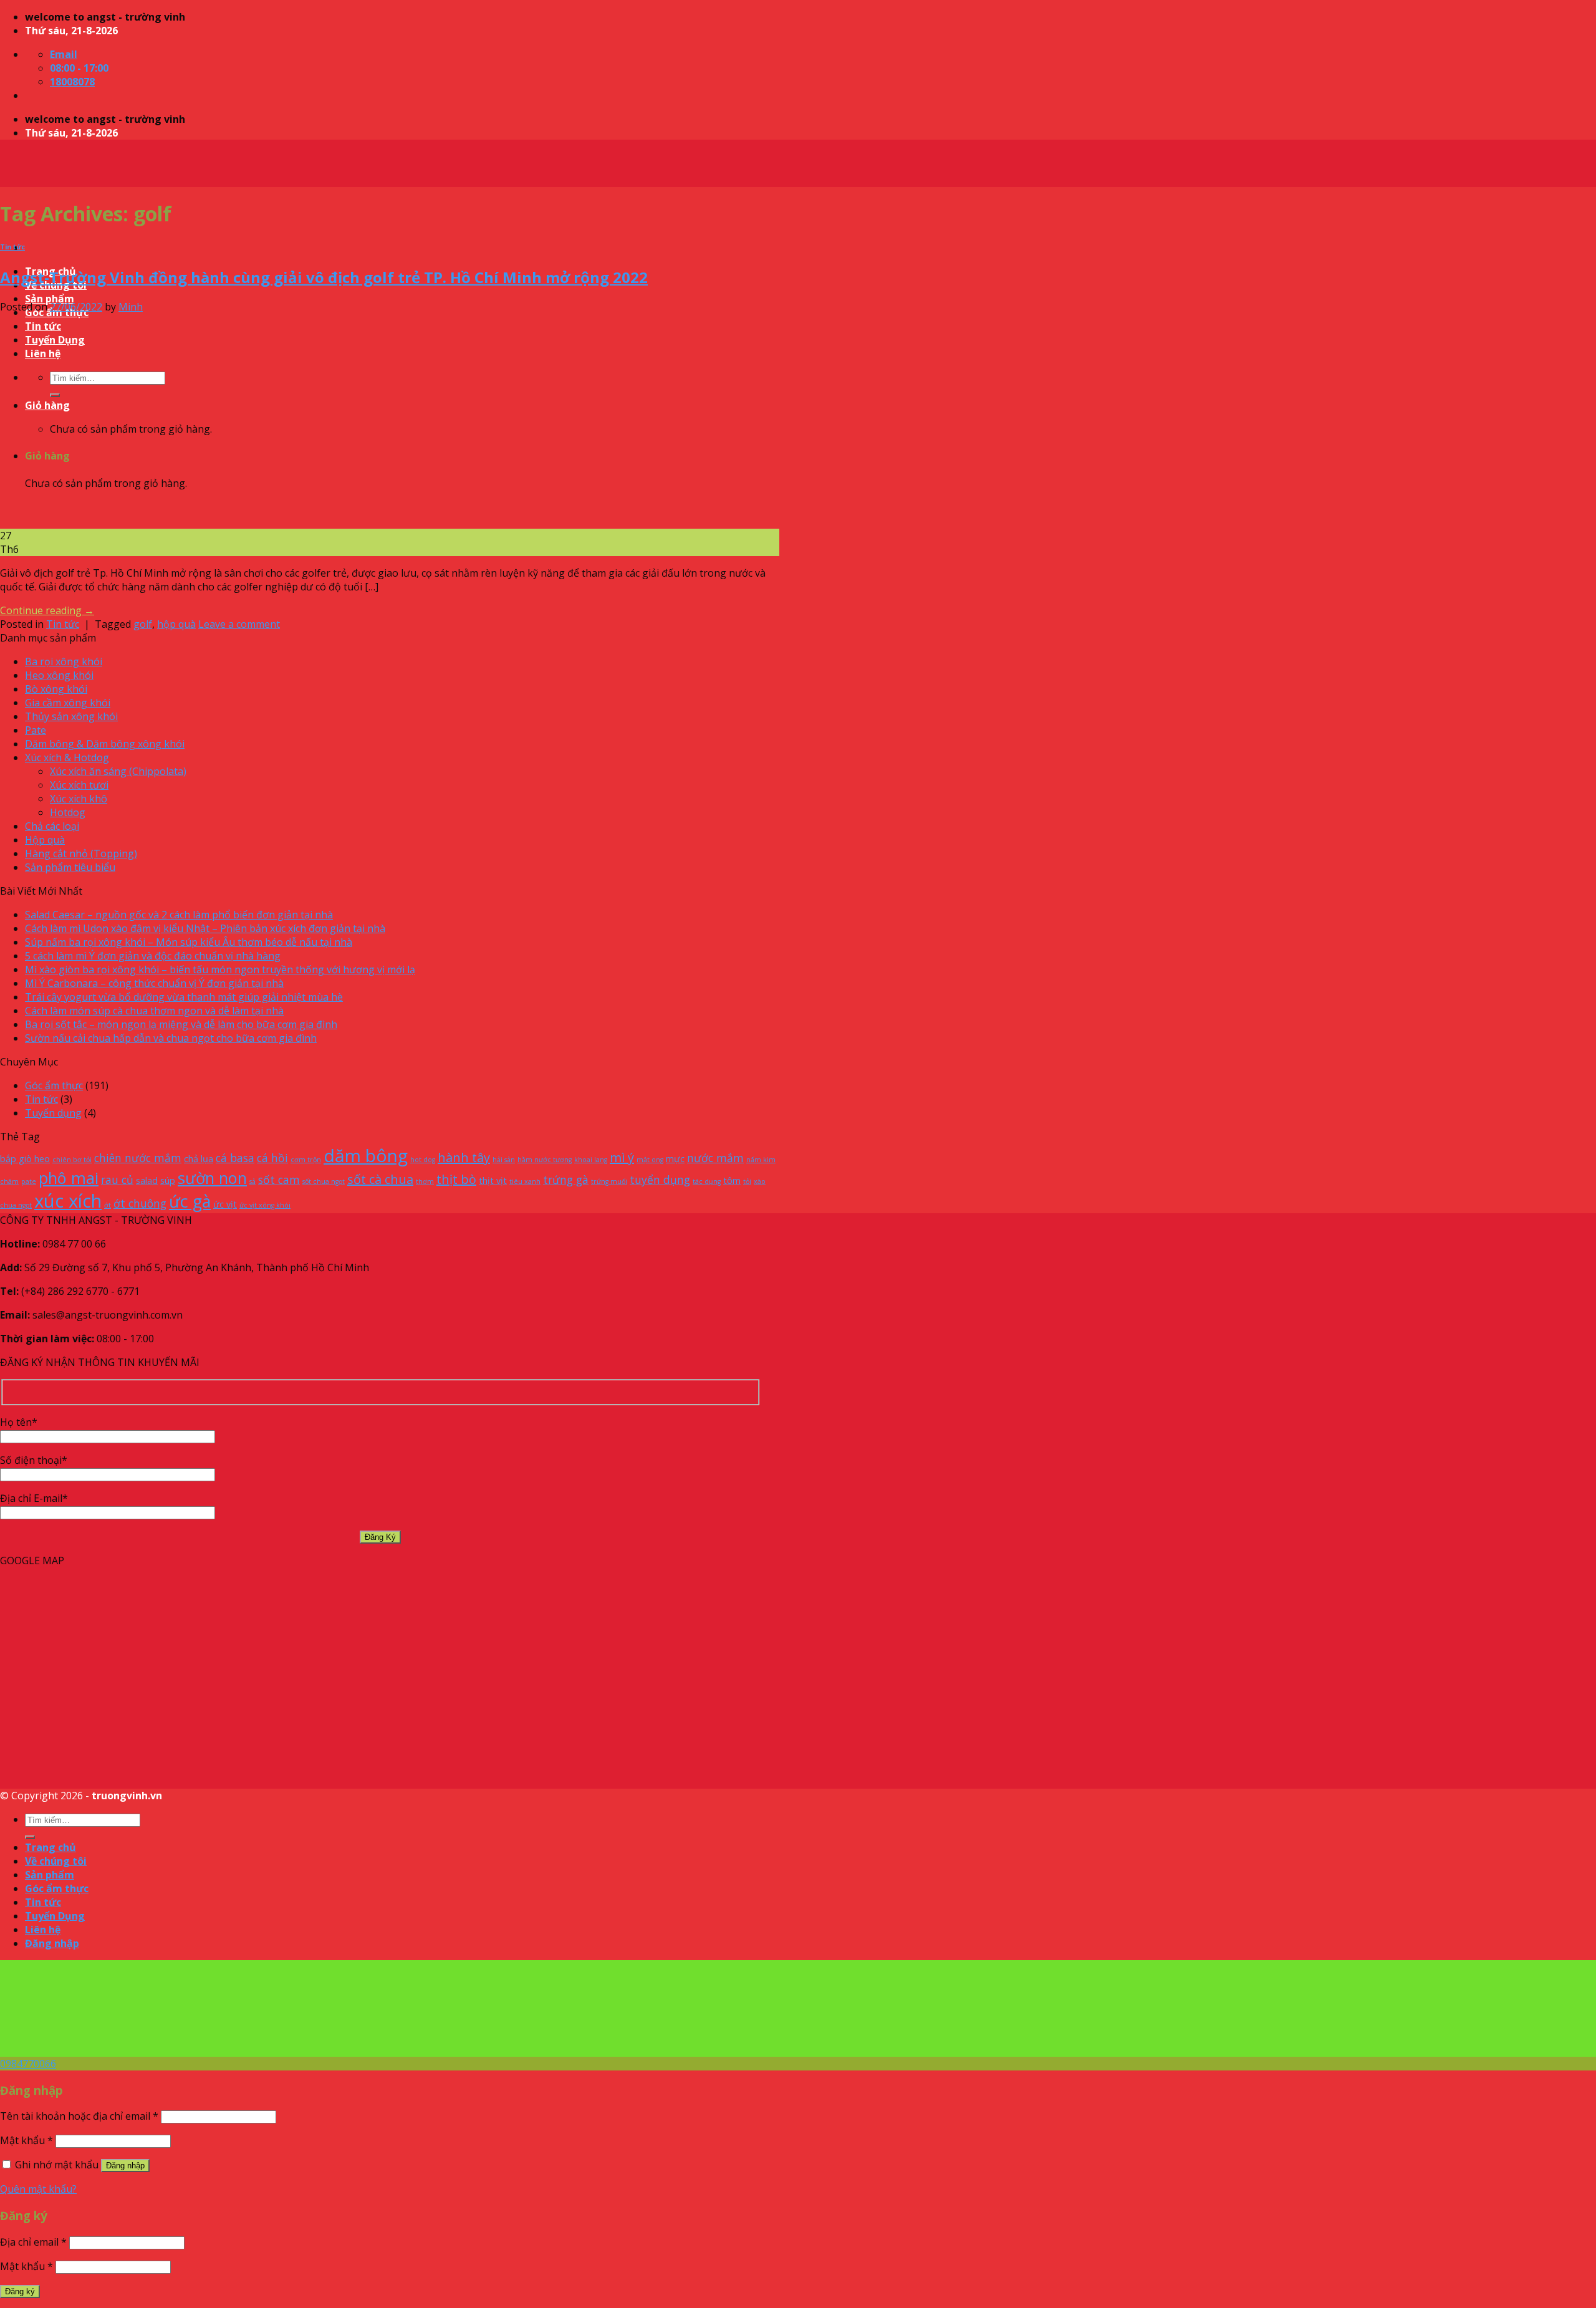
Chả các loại (52, 826)
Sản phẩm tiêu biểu (70, 867)
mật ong (650, 1160)
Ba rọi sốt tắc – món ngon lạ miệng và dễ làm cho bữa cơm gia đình (181, 1024)
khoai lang (591, 1160)
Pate (36, 730)
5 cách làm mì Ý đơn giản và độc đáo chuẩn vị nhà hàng (153, 956)
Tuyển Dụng (55, 1916)
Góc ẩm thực (54, 1085)
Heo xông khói (59, 675)
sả (252, 1181)
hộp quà (176, 624)
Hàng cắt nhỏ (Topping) (81, 853)
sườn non (212, 1178)
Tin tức (12, 247)
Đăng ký (20, 2291)
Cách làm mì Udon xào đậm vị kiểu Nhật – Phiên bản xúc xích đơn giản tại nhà (205, 928)
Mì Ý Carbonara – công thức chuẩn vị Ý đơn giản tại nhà (154, 983)
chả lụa (199, 1159)
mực (675, 1159)
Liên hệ (43, 1930)
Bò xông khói (56, 689)
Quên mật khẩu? (38, 2189)
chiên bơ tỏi (72, 1160)
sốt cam (279, 1180)
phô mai (69, 1178)
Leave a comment (239, 624)
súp (168, 1180)
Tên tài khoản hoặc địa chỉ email (79, 2116)
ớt (108, 1205)
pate (29, 1181)
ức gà (190, 1201)
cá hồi (272, 1158)
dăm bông (366, 1155)
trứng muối (609, 1181)
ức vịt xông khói (265, 1205)
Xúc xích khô (79, 799)
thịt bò (456, 1179)
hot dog (423, 1160)
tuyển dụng (660, 1180)
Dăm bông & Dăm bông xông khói (105, 744)
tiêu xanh (525, 1181)
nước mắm (715, 1158)
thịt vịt (493, 1180)
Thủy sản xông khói (71, 716)
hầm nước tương (545, 1160)
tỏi (747, 1181)
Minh (131, 307)
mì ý (622, 1157)
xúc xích (68, 1201)
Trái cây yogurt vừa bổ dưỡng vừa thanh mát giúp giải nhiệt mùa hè (184, 997)
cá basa (235, 1158)
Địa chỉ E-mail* (34, 1498)
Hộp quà (45, 840)
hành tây (464, 1157)
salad (147, 1180)
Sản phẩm (50, 299)
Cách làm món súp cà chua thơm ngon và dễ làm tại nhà (154, 1011)
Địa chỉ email (33, 2242)
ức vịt (225, 1204)
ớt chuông (140, 1203)
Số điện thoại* (34, 1460)
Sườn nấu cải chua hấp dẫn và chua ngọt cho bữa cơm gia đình (171, 1038)
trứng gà (566, 1180)
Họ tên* (19, 1422)
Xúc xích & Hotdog (67, 757)
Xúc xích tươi (79, 785)
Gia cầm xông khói (68, 703)
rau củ (117, 1180)
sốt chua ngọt (324, 1181)
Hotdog (68, 812)
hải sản (504, 1160)
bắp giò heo (25, 1159)
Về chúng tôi (56, 1861)
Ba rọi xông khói (64, 661)
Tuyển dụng (53, 1113)
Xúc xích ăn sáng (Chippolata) (118, 771)
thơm (425, 1181)
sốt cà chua (380, 1179)
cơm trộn (306, 1160)
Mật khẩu (26, 2140)
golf (143, 624)
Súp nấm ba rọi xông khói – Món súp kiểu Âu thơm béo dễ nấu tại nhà (189, 942)
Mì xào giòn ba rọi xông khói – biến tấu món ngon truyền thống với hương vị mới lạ (220, 969)
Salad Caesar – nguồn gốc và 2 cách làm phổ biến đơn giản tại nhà (179, 915)
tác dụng (707, 1181)
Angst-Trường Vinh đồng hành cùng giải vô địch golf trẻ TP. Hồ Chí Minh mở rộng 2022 (324, 277)
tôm (732, 1180)
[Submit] (30, 1837)
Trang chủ (50, 1847)
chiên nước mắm (138, 1158)
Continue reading (47, 610)
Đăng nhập (125, 2166)
